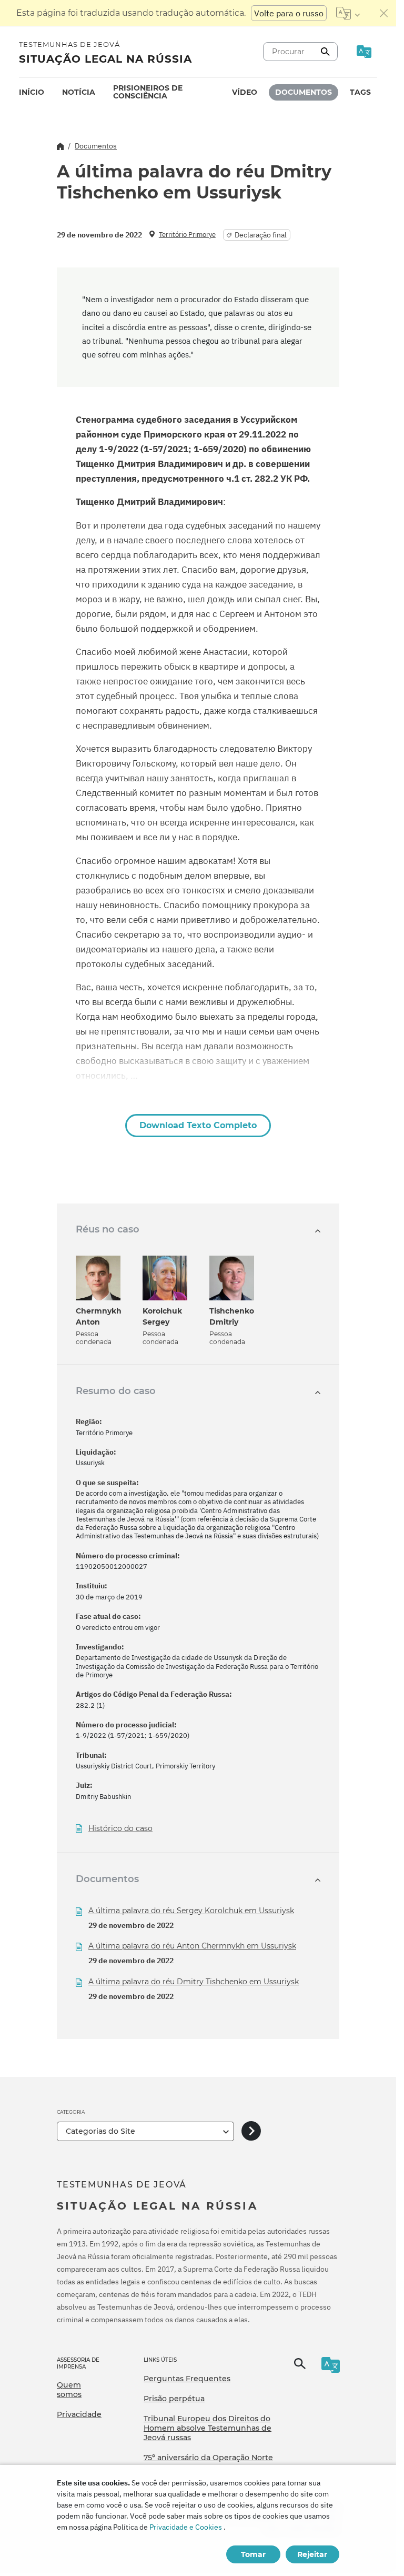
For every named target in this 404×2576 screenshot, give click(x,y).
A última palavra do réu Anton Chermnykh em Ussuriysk (192, 1946)
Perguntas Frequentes (187, 2379)
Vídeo (245, 92)
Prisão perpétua (174, 2399)
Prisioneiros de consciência (148, 92)
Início (32, 92)
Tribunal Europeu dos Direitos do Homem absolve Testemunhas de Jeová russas (208, 2428)
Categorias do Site (100, 2131)
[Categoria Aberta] (251, 2131)
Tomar (253, 2554)
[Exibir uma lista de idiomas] (348, 13)
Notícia (79, 92)
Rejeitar (312, 2554)
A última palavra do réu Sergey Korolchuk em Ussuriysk (191, 1911)
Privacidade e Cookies (186, 2527)
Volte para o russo (289, 13)
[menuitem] (32, 92)
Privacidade (79, 2414)
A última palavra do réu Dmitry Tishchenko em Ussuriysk (194, 1982)
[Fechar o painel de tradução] (384, 13)
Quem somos (69, 2390)
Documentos (304, 92)
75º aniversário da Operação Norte (208, 2458)
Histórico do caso (120, 1829)
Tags (360, 92)
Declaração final (261, 235)
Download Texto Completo (198, 1125)
